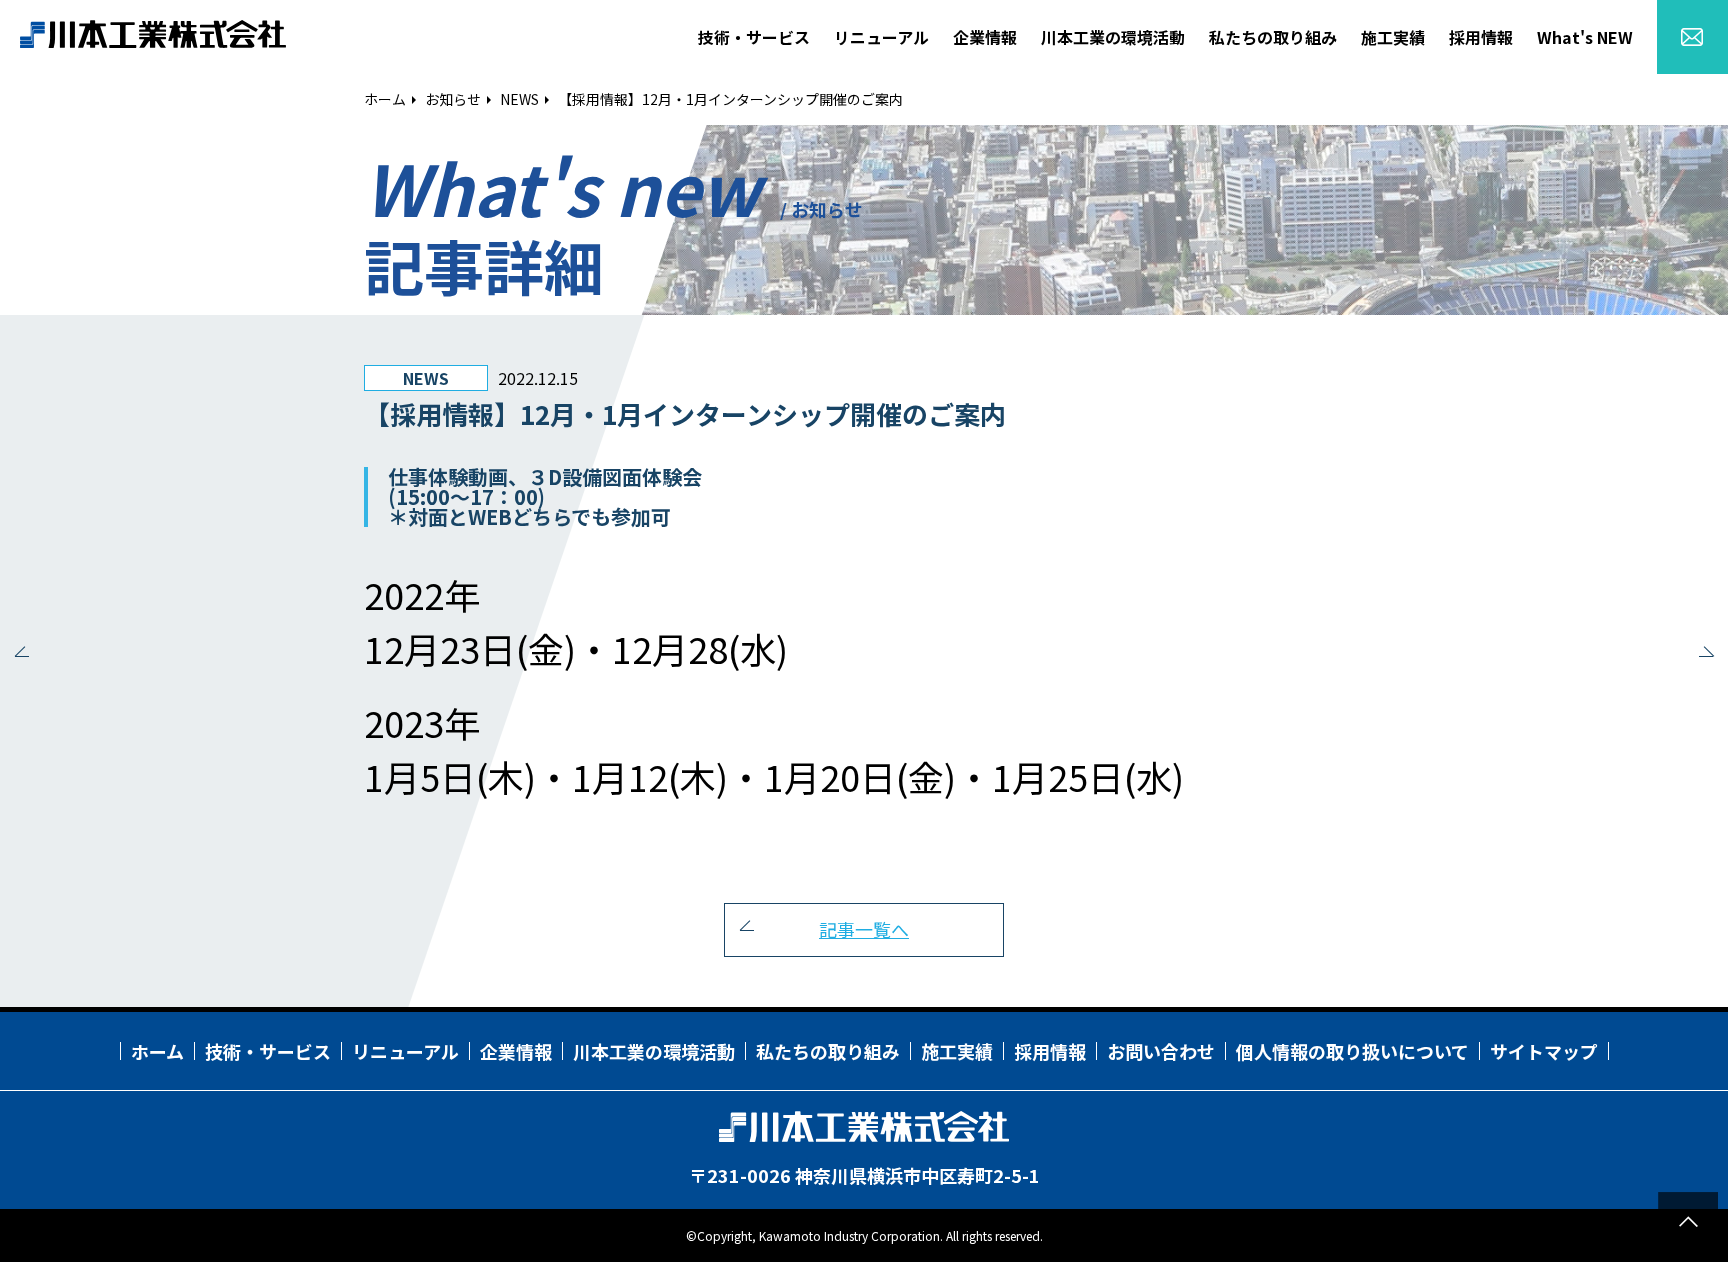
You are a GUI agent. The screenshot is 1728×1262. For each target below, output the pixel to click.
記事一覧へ (864, 929)
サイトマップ (1544, 1051)
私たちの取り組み (828, 1051)
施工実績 (957, 1051)
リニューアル (405, 1051)
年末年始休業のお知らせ (1703, 656)
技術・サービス (268, 1051)
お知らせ (453, 99)
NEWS (519, 99)
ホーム (385, 99)
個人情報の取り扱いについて (1352, 1051)
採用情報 (1050, 1051)
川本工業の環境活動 (654, 1051)
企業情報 (516, 1051)
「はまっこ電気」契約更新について (25, 656)
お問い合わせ (1161, 1051)
